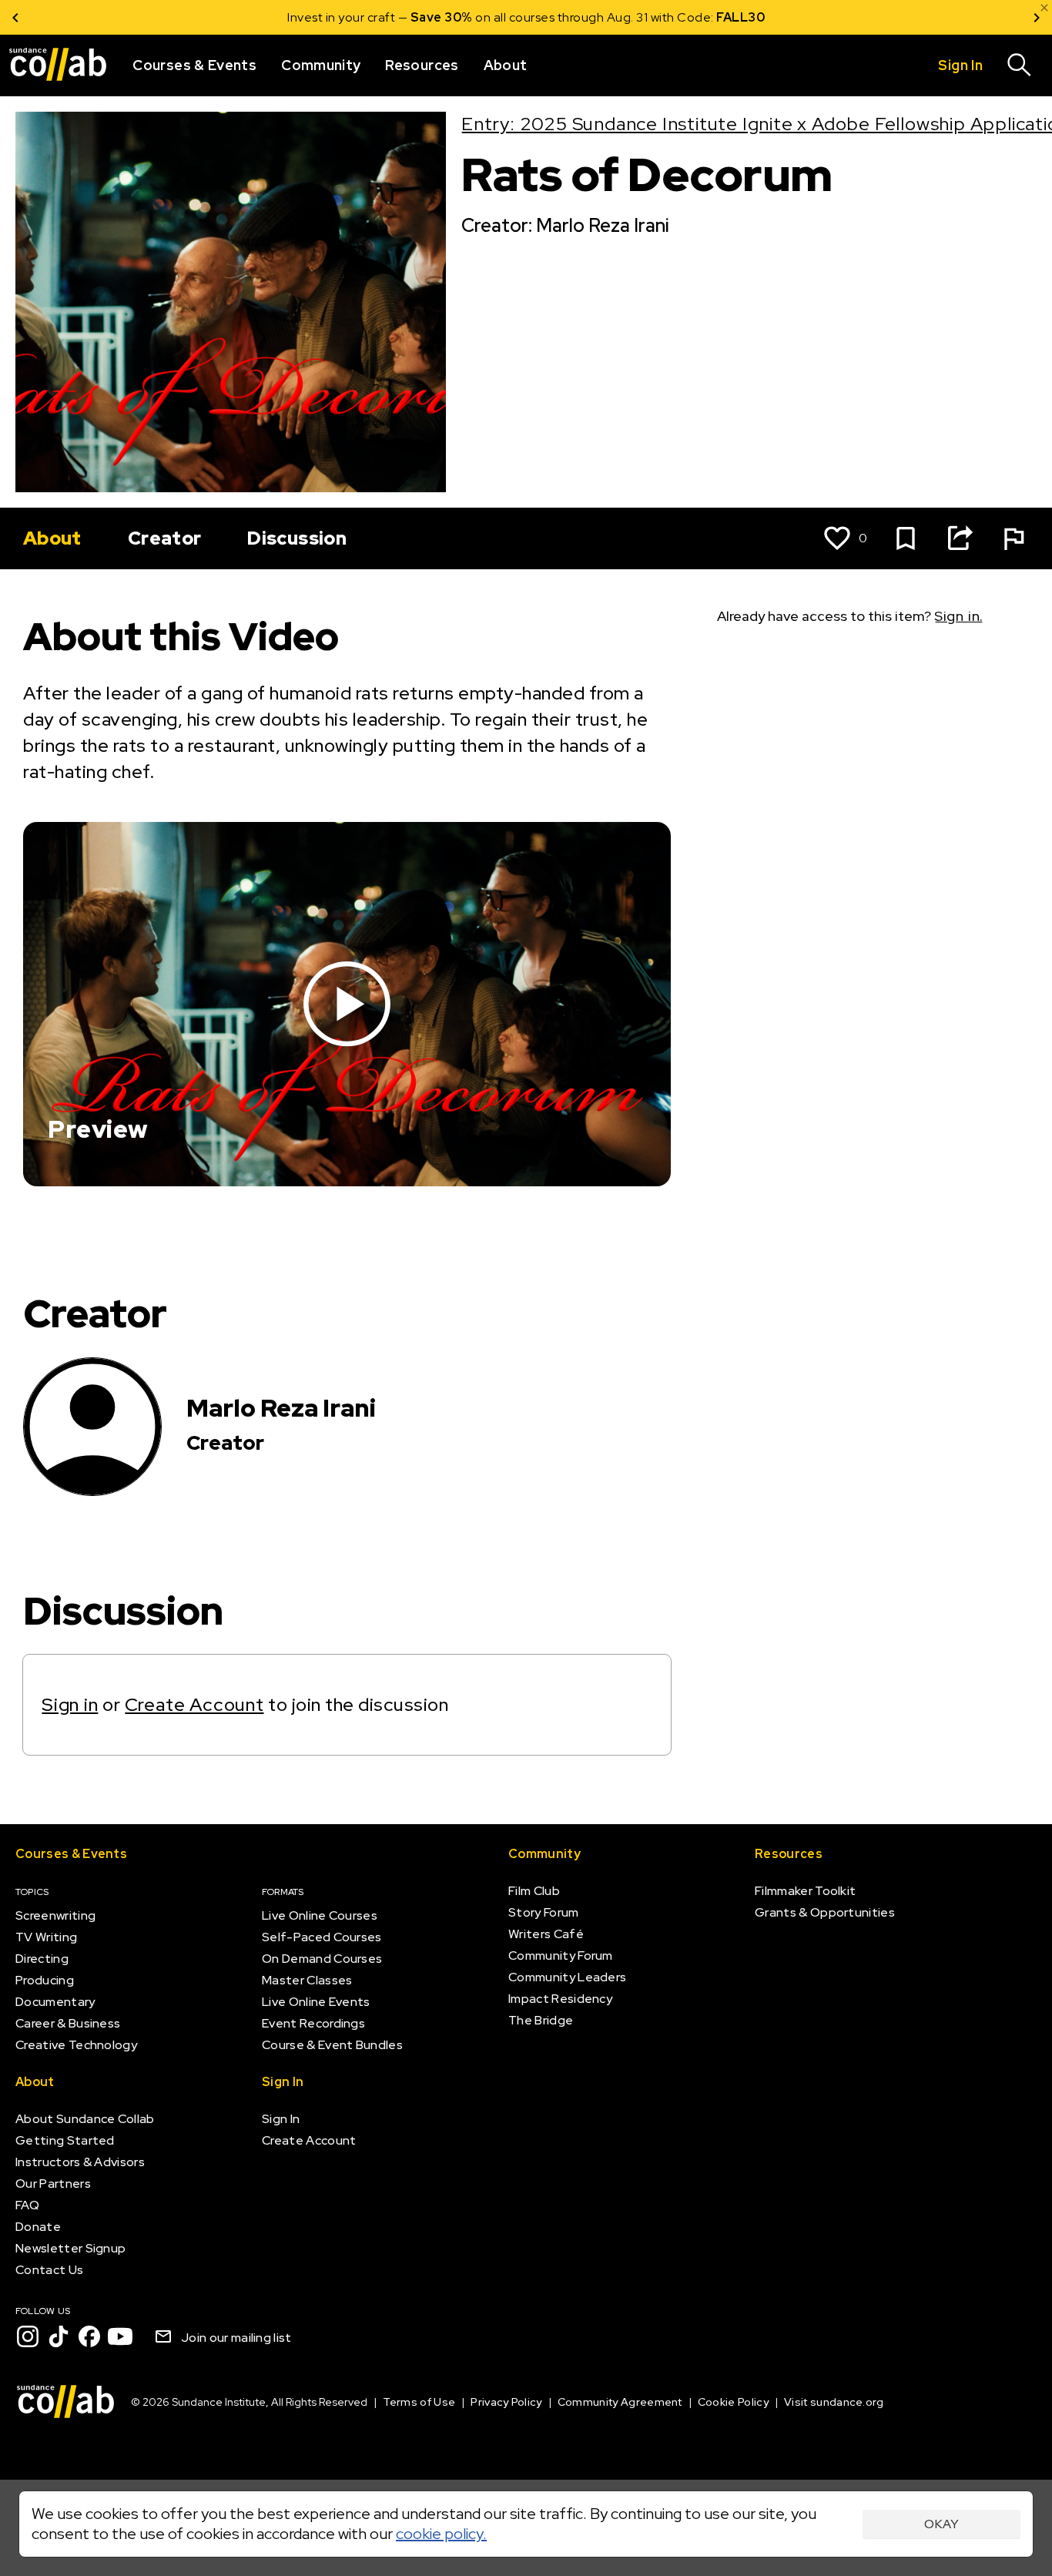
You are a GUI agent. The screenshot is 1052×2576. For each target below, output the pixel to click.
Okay (941, 2524)
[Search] (1020, 65)
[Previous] (15, 17)
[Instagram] (28, 2336)
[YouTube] (120, 2336)
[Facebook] (89, 2336)
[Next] (1037, 17)
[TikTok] (59, 2336)
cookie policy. (441, 2534)
